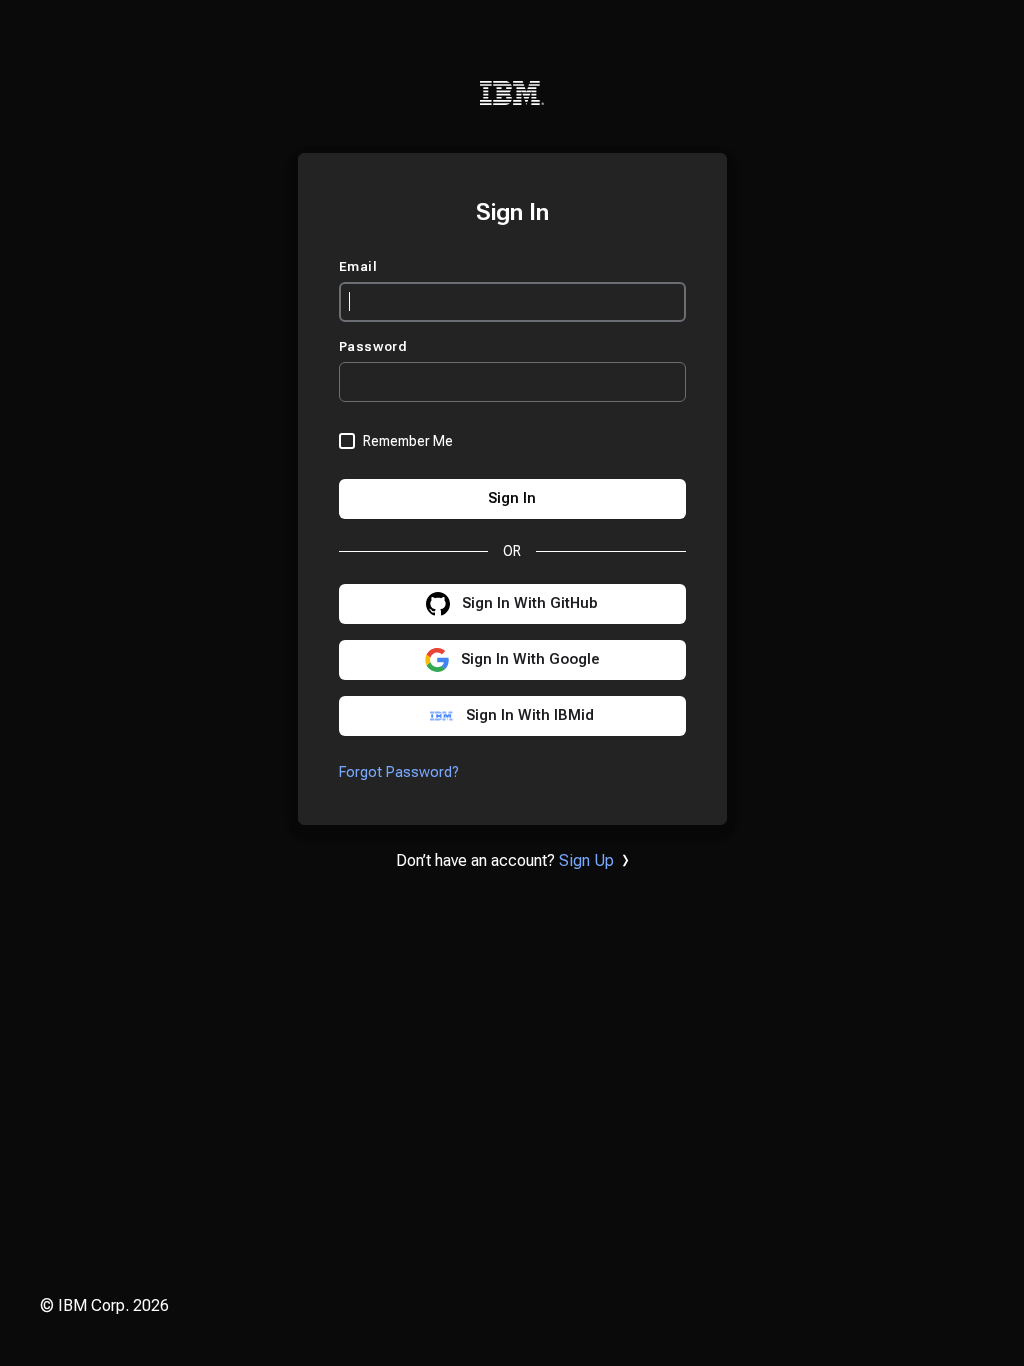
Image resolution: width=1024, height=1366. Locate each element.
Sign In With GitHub (530, 603)
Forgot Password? (399, 772)
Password (375, 346)
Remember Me (408, 441)
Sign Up (586, 860)
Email (360, 266)
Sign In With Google (530, 659)
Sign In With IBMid (530, 715)
